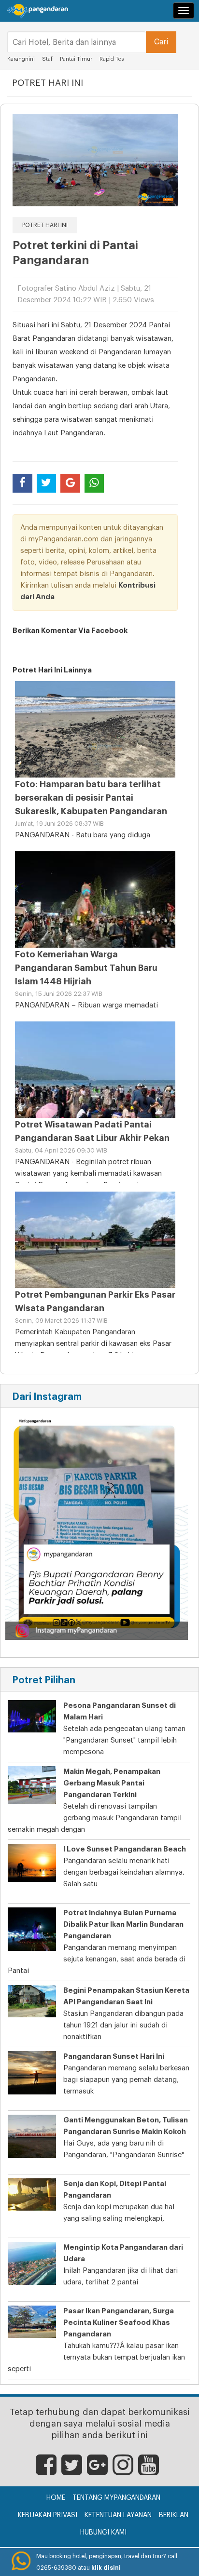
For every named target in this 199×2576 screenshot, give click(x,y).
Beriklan (174, 2515)
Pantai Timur (77, 59)
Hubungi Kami (103, 2533)
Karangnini (21, 59)
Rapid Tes (112, 59)
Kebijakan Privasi (48, 2515)
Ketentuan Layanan (118, 2515)
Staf (47, 59)
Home (56, 2498)
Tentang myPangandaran (116, 2498)
